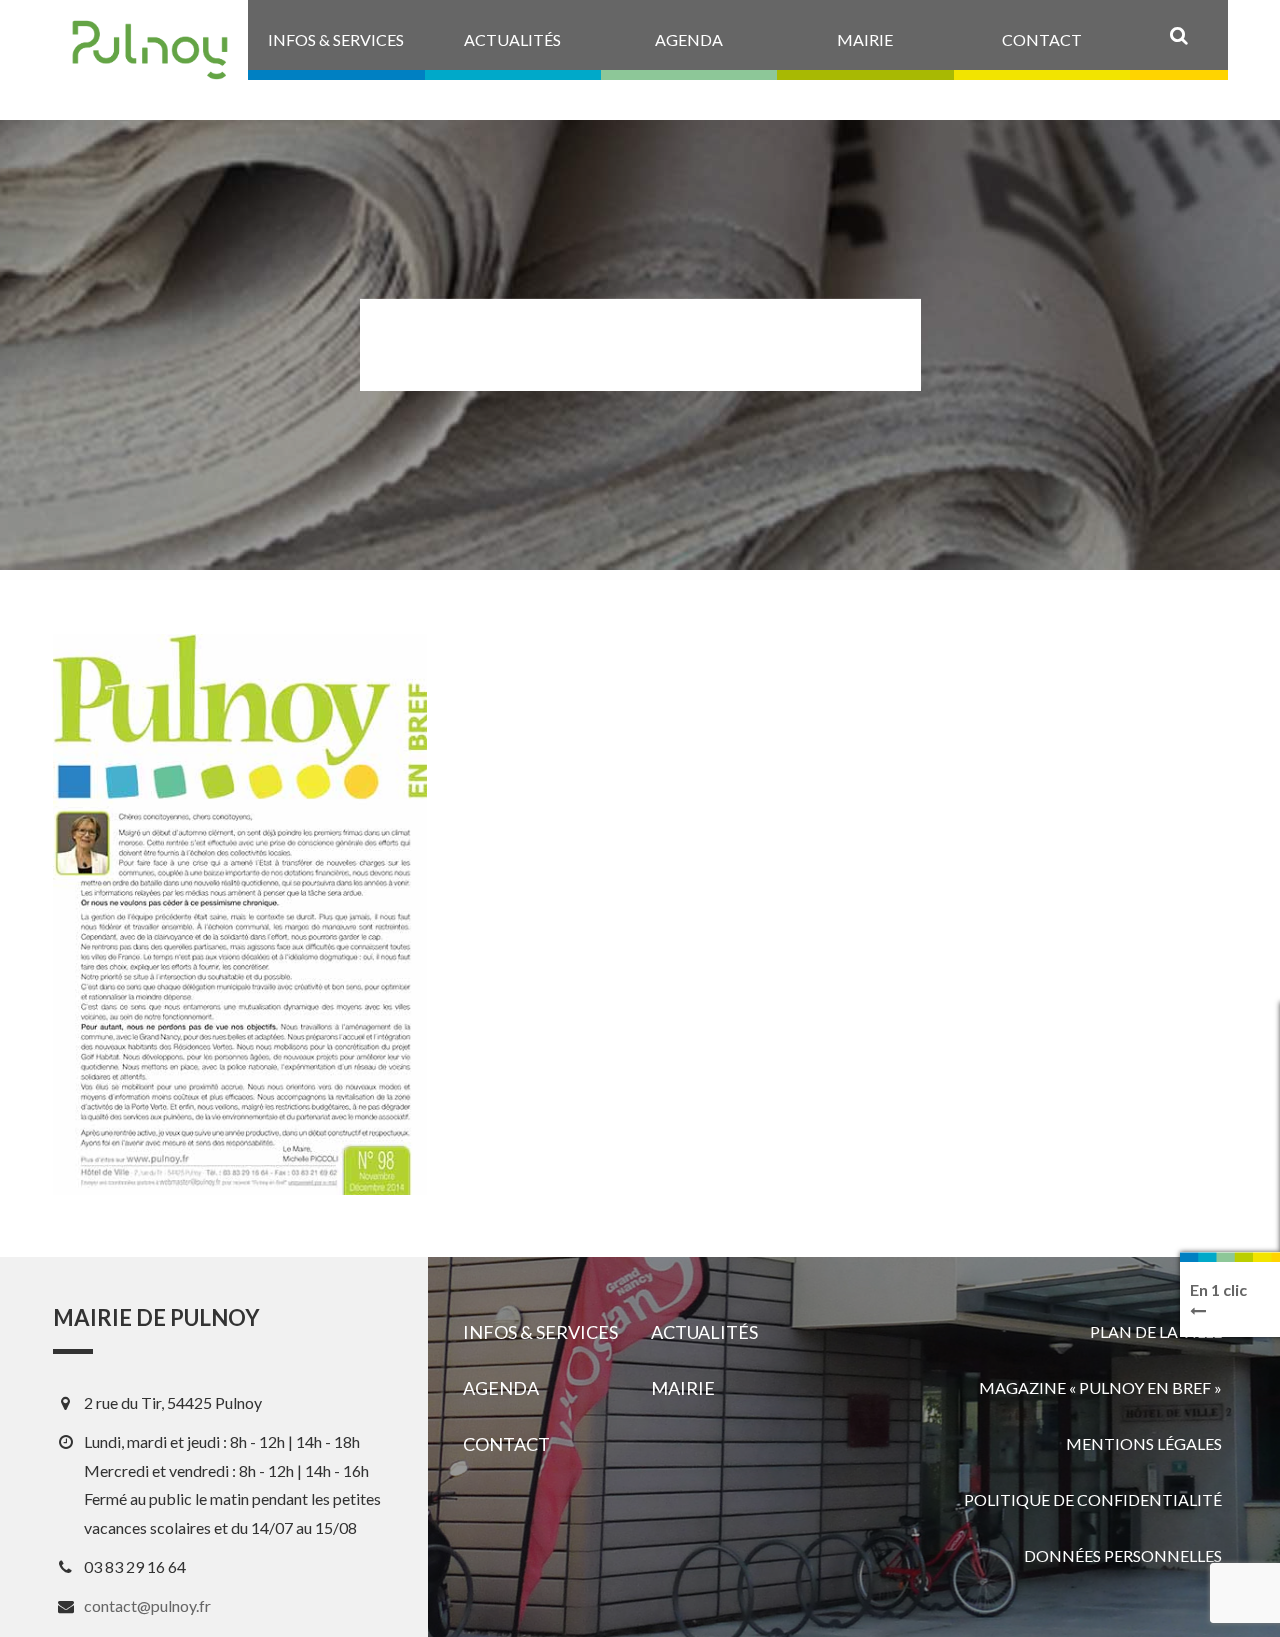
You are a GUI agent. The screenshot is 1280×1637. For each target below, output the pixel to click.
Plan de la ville (1156, 1331)
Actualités (704, 1332)
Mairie (683, 1388)
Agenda (501, 1388)
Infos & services (540, 1332)
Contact (506, 1444)
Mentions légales (1144, 1443)
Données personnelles (1123, 1555)
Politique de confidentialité (1093, 1499)
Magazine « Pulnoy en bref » (1100, 1387)
